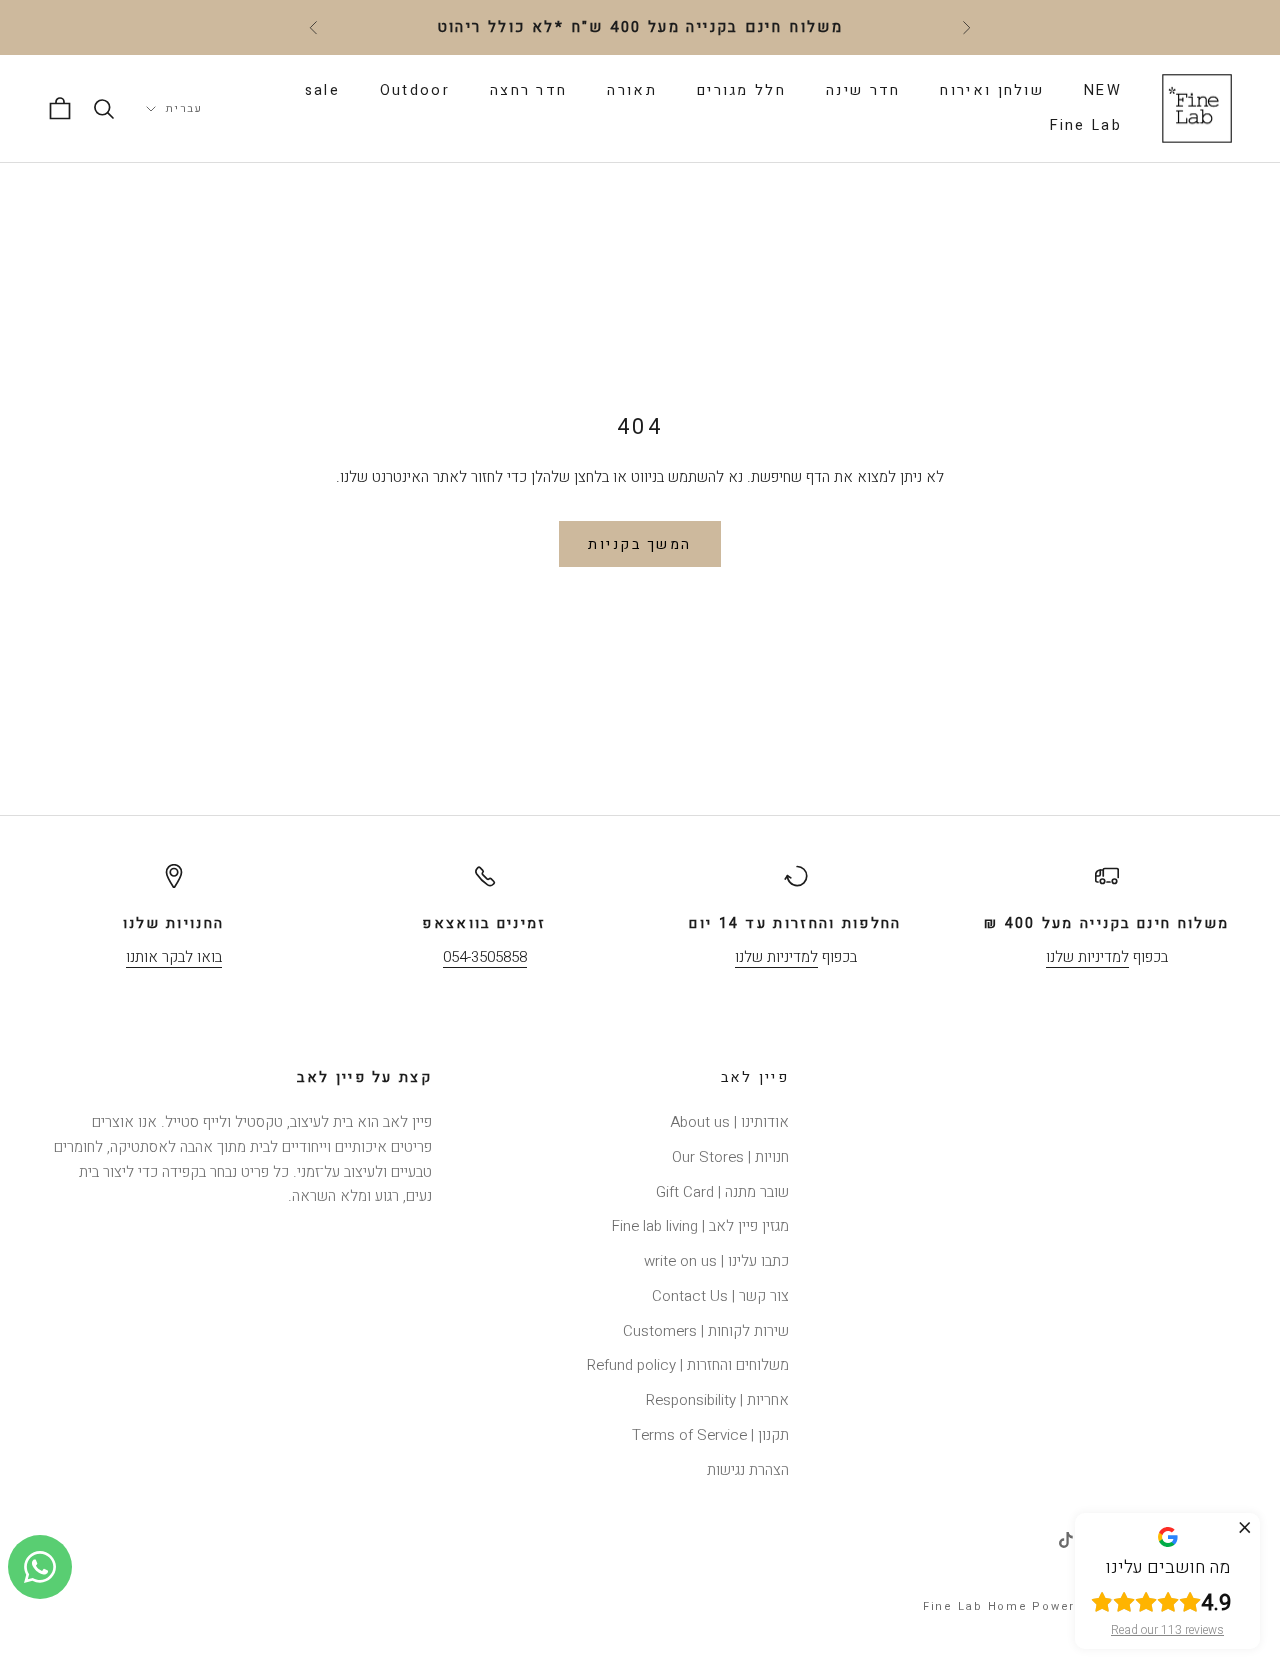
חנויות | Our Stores (730, 1157)
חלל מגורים (741, 90)
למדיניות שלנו (1087, 957)
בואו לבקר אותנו (174, 957)
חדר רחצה (528, 90)
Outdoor (415, 90)
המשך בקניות (640, 544)
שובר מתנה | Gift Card (722, 1192)
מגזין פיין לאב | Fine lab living (700, 1226)
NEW (1103, 90)
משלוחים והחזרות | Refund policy (688, 1365)
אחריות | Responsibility (717, 1400)
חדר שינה (863, 90)
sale (322, 90)
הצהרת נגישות (748, 1470)
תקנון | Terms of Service (710, 1435)
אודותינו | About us (729, 1122)
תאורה (632, 90)
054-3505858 (485, 957)
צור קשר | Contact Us (720, 1296)
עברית (184, 108)
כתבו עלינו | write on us (716, 1261)
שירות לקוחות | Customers (706, 1331)
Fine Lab (1086, 125)
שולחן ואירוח (992, 90)
